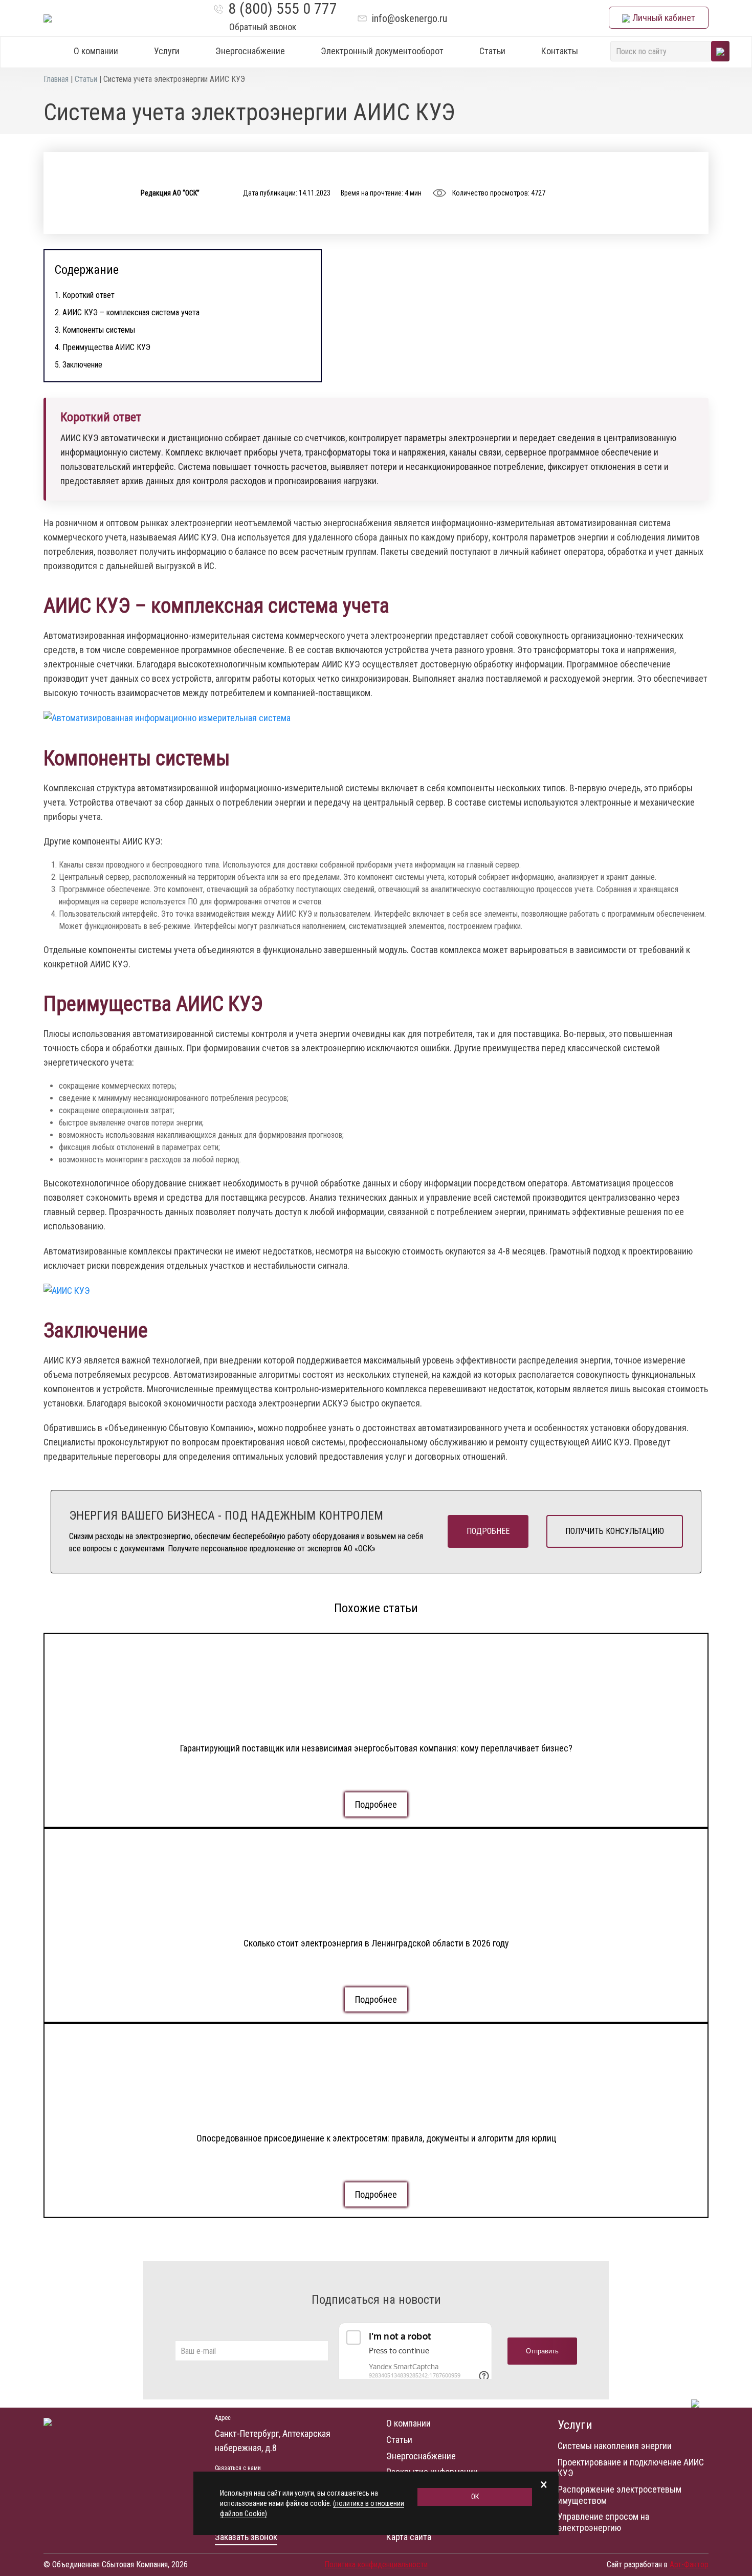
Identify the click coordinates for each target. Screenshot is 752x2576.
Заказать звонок (246, 2537)
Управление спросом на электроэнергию (603, 2522)
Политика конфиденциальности (376, 2564)
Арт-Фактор (689, 2564)
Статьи (492, 51)
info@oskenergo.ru (410, 18)
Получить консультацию (615, 1531)
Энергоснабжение (250, 51)
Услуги (167, 51)
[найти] (720, 51)
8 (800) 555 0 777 (283, 9)
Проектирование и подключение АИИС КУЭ (631, 2468)
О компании (96, 51)
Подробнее (488, 1531)
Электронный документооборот (382, 51)
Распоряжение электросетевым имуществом (620, 2495)
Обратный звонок (263, 27)
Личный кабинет (663, 18)
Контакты (560, 51)
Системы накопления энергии (615, 2446)
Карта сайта (409, 2537)
